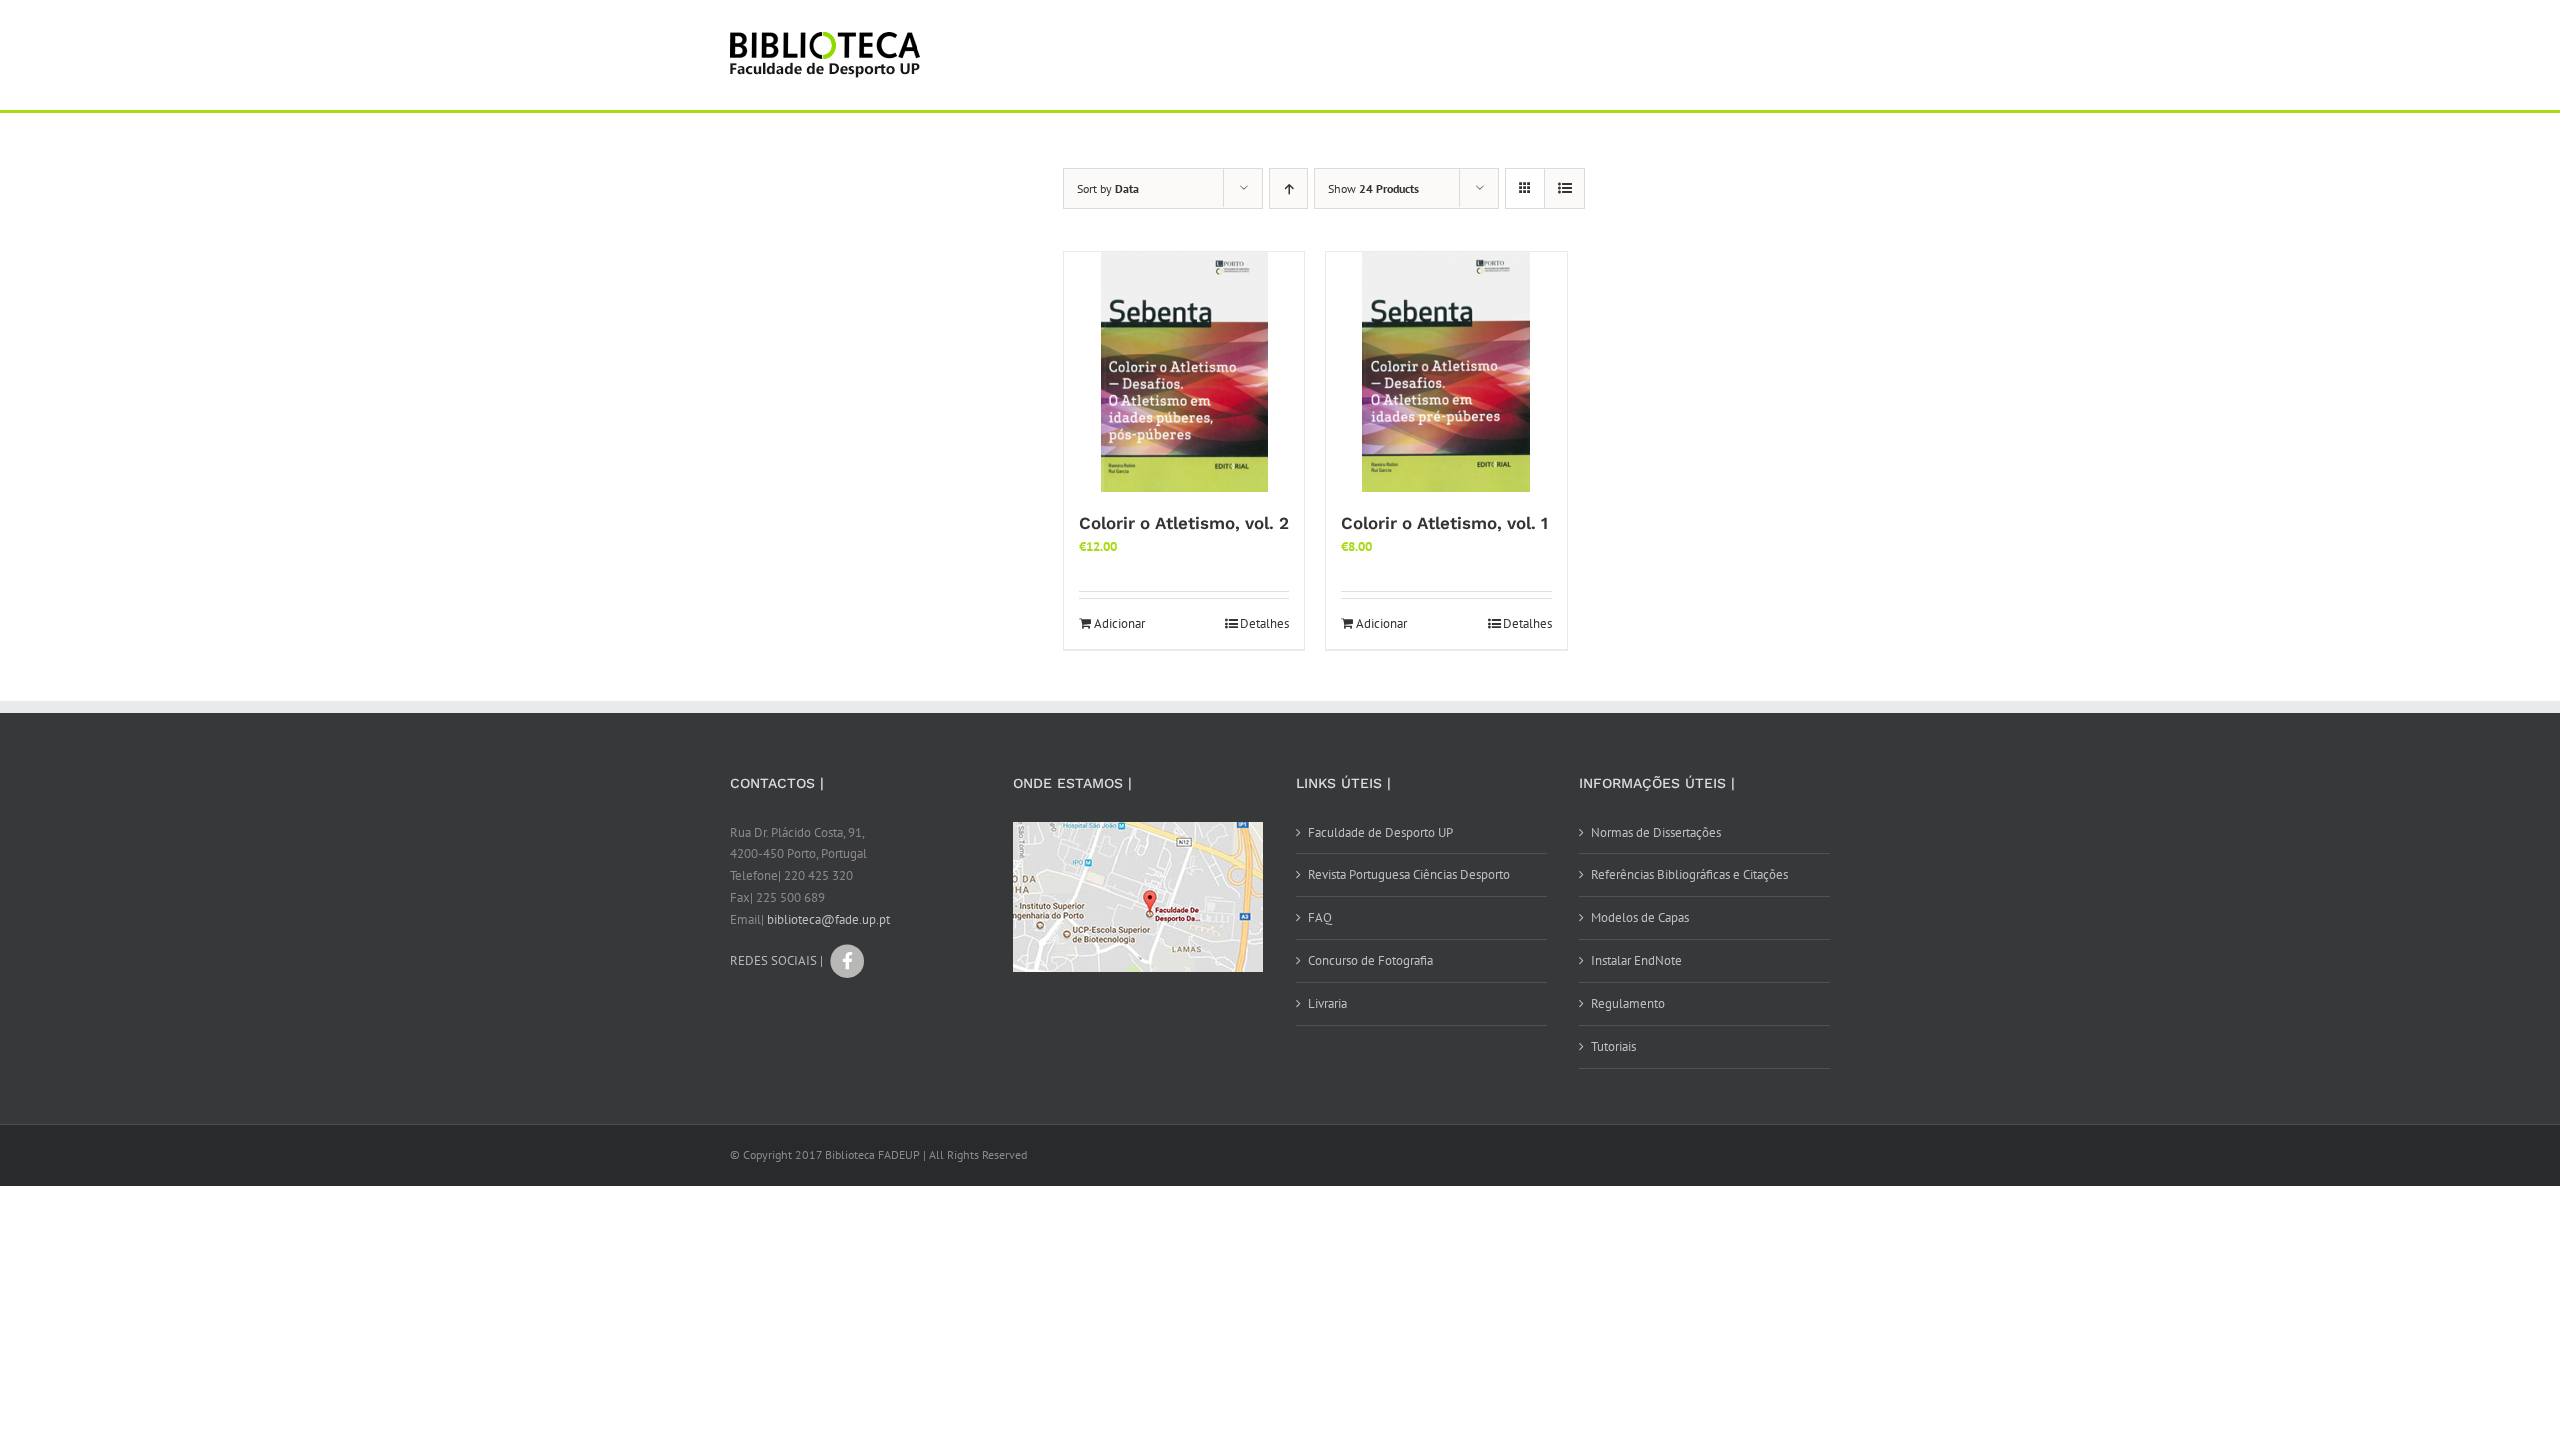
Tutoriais (1613, 1046)
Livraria (1327, 1003)
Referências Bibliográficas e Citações (1689, 874)
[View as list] (1564, 188)
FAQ (1320, 917)
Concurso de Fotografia (1370, 960)
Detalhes (1264, 623)
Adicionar (1119, 623)
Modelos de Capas (1640, 917)
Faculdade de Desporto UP (1380, 832)
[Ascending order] (1288, 188)
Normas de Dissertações (1656, 832)
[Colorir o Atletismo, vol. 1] (1446, 372)
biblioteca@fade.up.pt (828, 919)
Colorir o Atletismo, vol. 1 (1444, 523)
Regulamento (1628, 1003)
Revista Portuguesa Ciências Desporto (1409, 874)
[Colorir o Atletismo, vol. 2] (1184, 372)
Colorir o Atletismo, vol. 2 (1184, 523)
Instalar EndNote (1636, 960)
